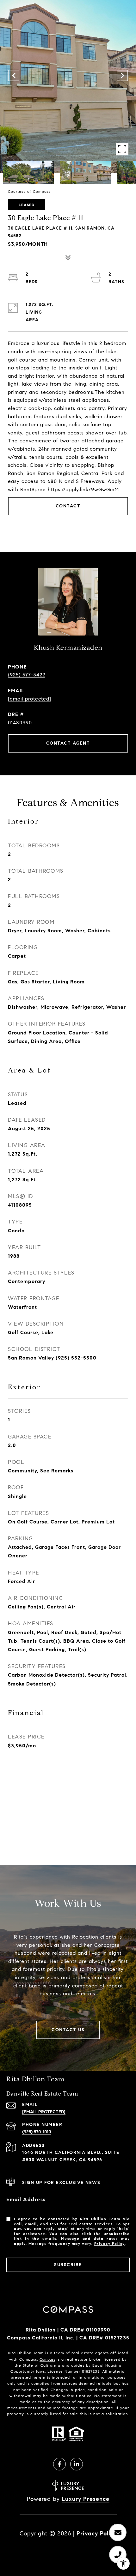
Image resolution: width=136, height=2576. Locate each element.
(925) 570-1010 (37, 2132)
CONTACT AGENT (68, 743)
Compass (47, 2359)
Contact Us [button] (68, 2030)
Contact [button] (68, 506)
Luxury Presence (86, 2499)
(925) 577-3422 (27, 675)
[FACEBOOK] (59, 2464)
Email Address (26, 2199)
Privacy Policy (109, 2243)
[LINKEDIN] (77, 2464)
